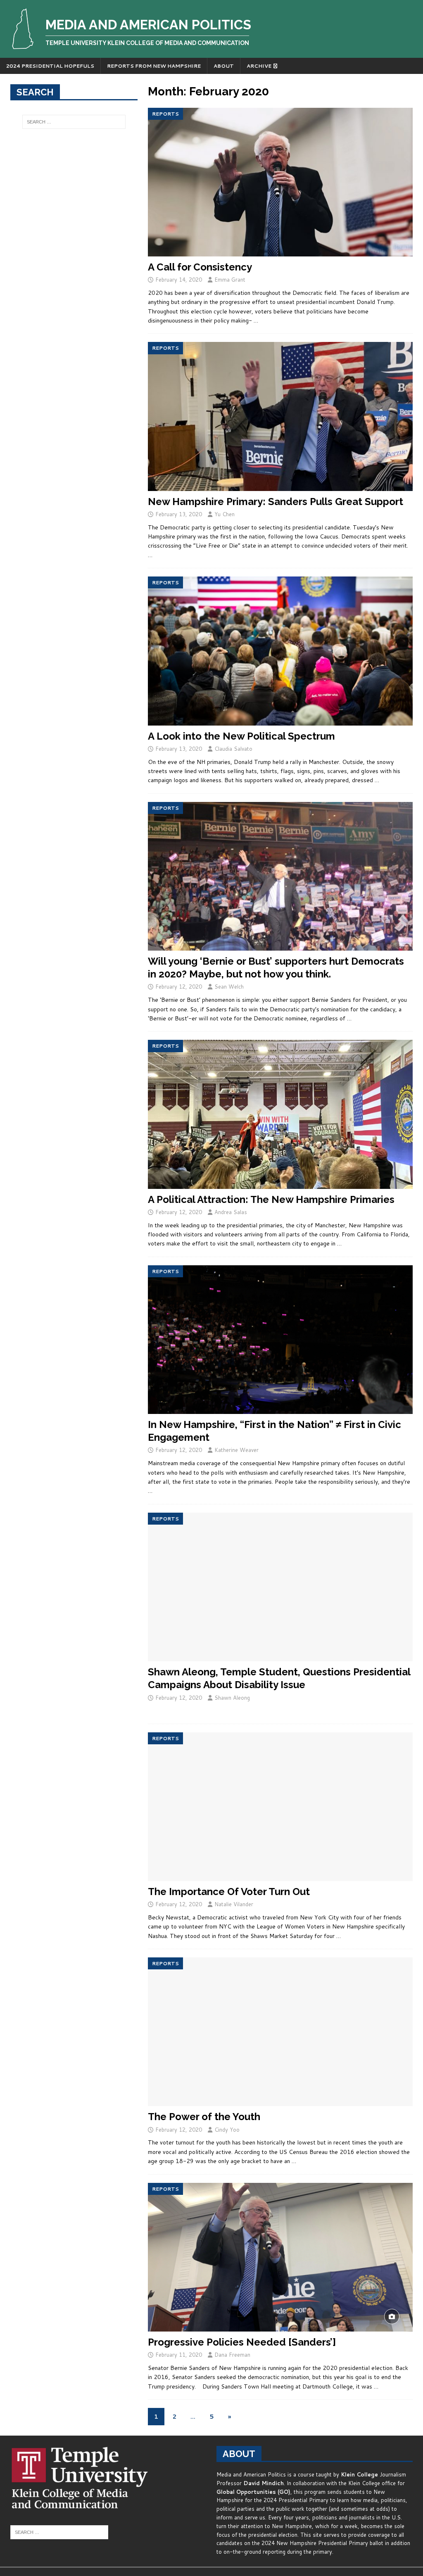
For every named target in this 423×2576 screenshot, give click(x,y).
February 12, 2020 (179, 987)
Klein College (359, 2474)
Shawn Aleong (232, 1698)
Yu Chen (225, 514)
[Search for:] (74, 122)
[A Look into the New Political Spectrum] (280, 651)
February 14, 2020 (179, 280)
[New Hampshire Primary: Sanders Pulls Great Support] (280, 416)
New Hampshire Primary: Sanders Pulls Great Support (276, 502)
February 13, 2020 (179, 514)
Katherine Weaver (236, 1450)
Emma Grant (230, 280)
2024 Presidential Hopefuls (50, 66)
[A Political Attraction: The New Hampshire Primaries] (280, 1114)
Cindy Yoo (227, 2130)
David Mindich (264, 2483)
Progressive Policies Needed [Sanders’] (242, 2342)
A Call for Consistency (200, 267)
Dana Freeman (232, 2355)
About (224, 66)
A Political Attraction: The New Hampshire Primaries (271, 1199)
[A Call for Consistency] (280, 182)
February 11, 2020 (179, 2355)
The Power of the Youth (204, 2117)
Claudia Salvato (233, 749)
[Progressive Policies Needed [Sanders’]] (280, 2257)
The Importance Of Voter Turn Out (229, 1892)
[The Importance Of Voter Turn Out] (280, 1807)
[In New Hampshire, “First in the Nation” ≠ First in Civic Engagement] (280, 1340)
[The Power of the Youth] (280, 2032)
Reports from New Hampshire (154, 66)
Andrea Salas (231, 1212)
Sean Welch (229, 987)
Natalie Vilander (234, 1904)
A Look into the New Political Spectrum (241, 736)
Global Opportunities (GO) (253, 2492)
